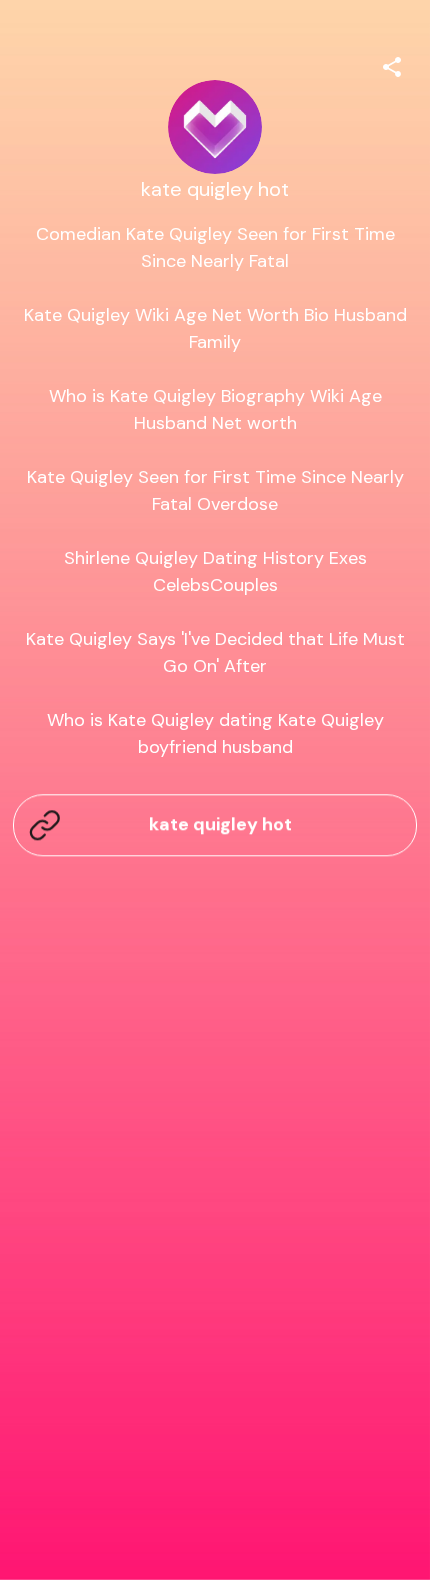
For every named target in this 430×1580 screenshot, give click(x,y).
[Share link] (392, 64)
